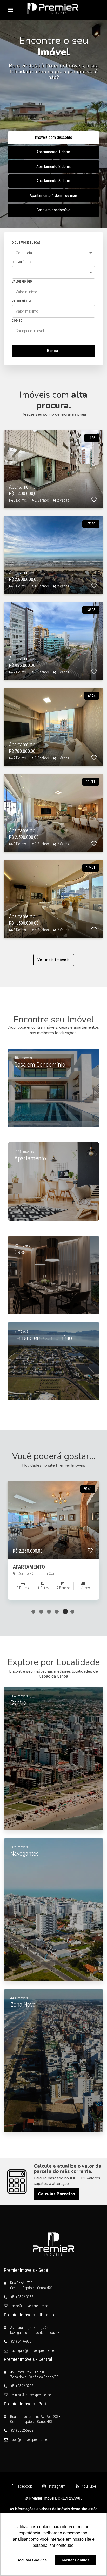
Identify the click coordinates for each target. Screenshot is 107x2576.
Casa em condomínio (53, 210)
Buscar (53, 351)
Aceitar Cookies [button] (75, 2560)
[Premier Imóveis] (53, 2244)
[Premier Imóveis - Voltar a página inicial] (53, 9)
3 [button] (50, 1611)
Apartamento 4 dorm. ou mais (54, 195)
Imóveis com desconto (53, 137)
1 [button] (34, 1611)
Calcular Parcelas (57, 2194)
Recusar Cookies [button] (32, 2560)
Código (17, 321)
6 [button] (73, 1611)
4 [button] (57, 1611)
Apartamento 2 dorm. (54, 167)
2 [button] (42, 1611)
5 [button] (65, 1611)
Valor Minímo (22, 282)
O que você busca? (26, 243)
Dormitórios (21, 262)
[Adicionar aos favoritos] (94, 500)
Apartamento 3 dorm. (54, 181)
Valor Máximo (22, 301)
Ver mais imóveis (54, 960)
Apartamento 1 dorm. (54, 152)
